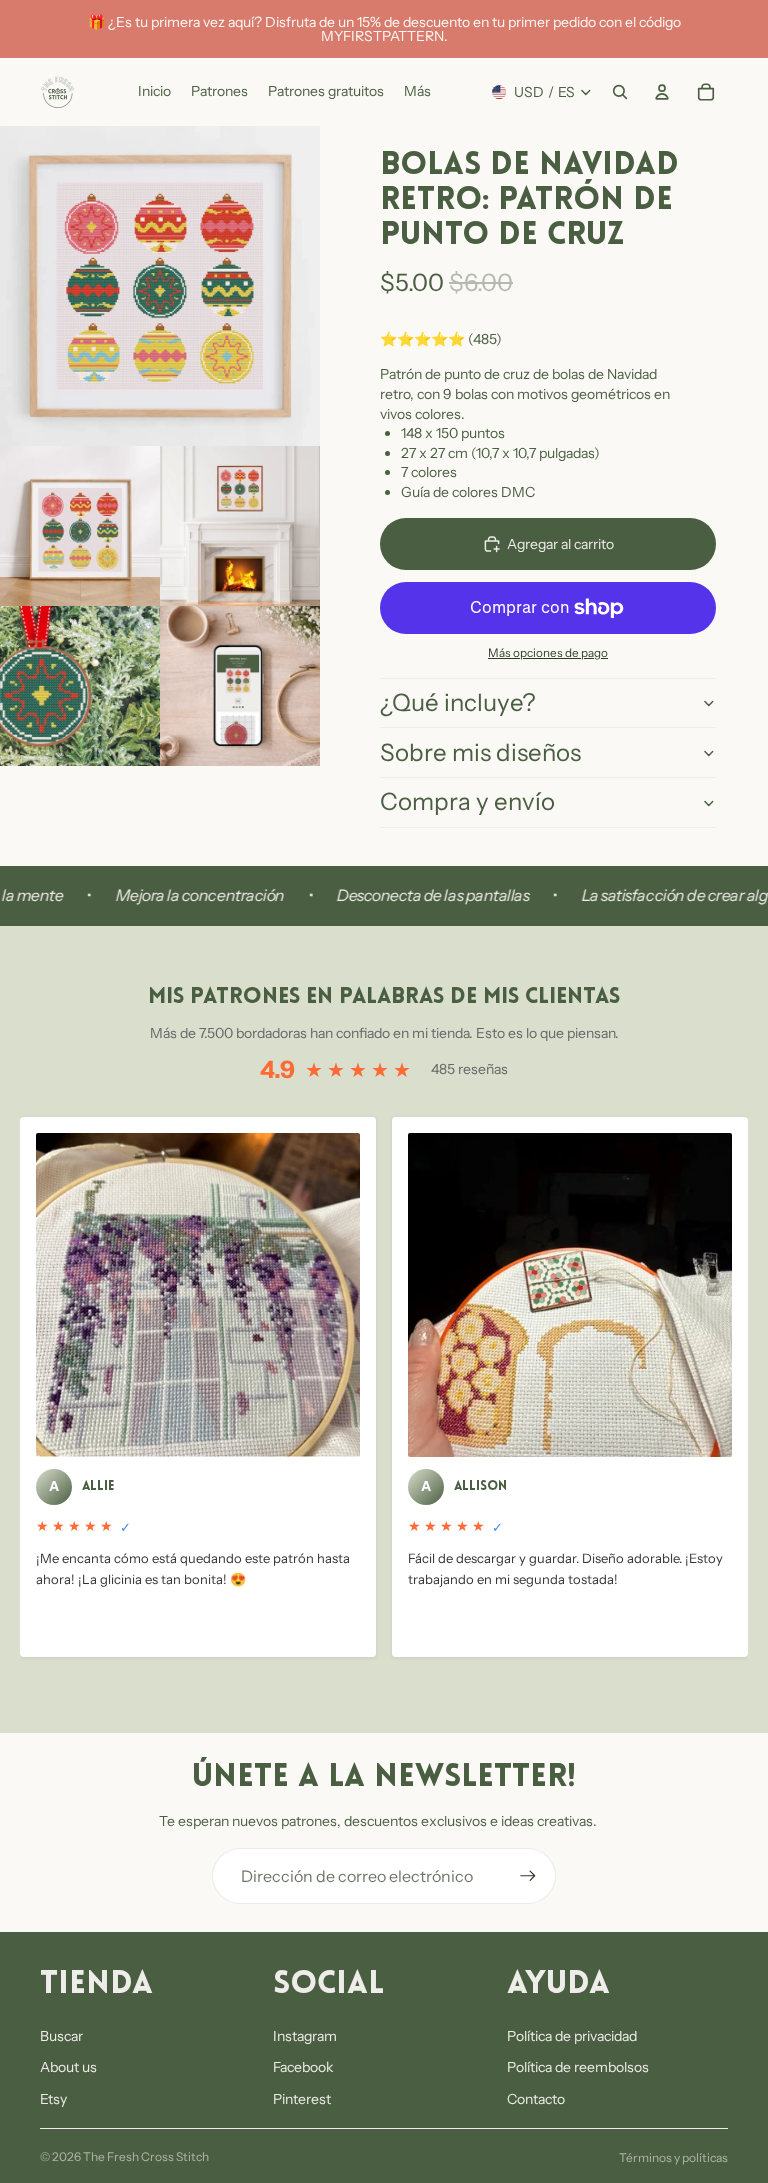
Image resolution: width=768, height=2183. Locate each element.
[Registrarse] (528, 1876)
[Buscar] (620, 92)
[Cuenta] (662, 92)
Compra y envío (467, 801)
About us (68, 2067)
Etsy (53, 2099)
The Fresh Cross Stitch (146, 2156)
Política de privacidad (572, 2036)
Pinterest (302, 2099)
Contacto (536, 2099)
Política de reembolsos (578, 2067)
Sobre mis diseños (480, 752)
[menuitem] (417, 92)
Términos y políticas (673, 2157)
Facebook (303, 2067)
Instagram (305, 2036)
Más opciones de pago (548, 653)
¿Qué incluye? (458, 702)
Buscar (61, 2036)
